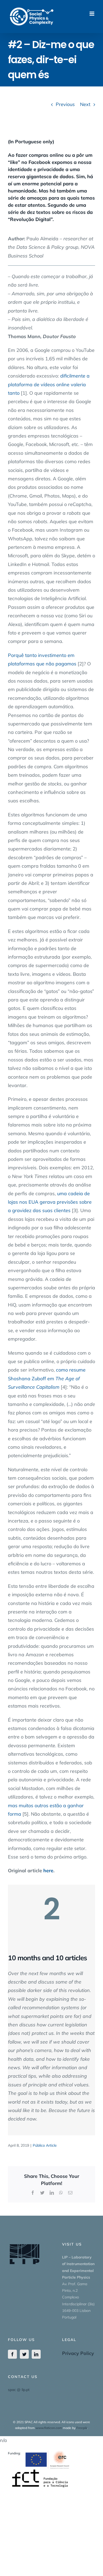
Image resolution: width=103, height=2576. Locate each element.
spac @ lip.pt (19, 2390)
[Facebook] (12, 2354)
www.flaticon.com (49, 2428)
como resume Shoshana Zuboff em (47, 1378)
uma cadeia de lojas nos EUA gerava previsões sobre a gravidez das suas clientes (50, 1202)
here (48, 1871)
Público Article (45, 2145)
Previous (65, 104)
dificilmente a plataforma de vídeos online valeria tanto (49, 384)
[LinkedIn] (36, 2354)
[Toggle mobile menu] (92, 14)
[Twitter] (24, 2354)
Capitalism (48, 1387)
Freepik (82, 2428)
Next (85, 104)
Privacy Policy (78, 2353)
